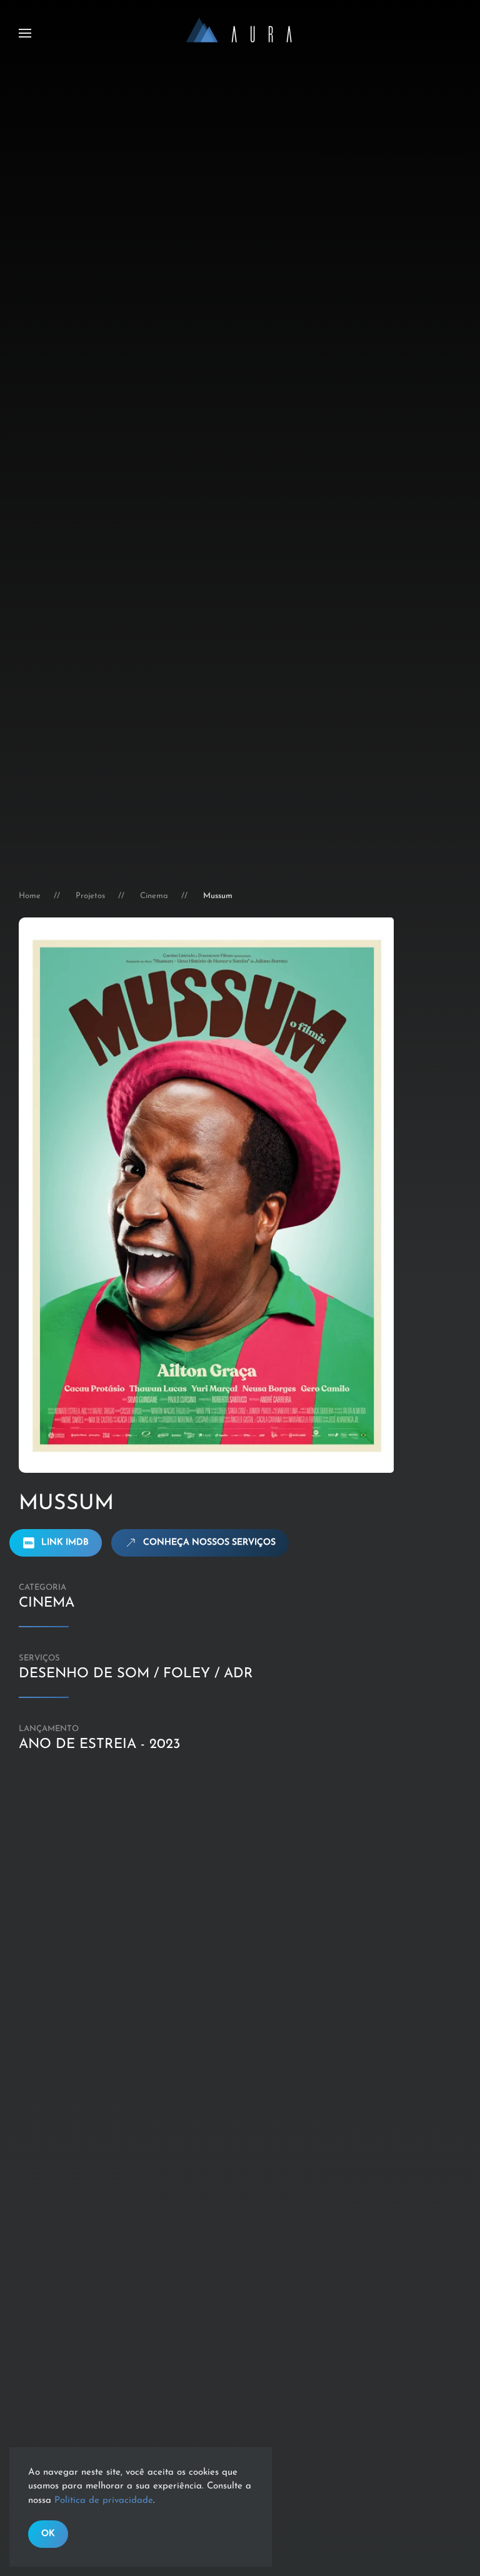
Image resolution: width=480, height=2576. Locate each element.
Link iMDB (65, 1543)
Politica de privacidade (104, 2501)
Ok (48, 2534)
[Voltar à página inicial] (240, 33)
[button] (25, 33)
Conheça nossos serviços (209, 1543)
